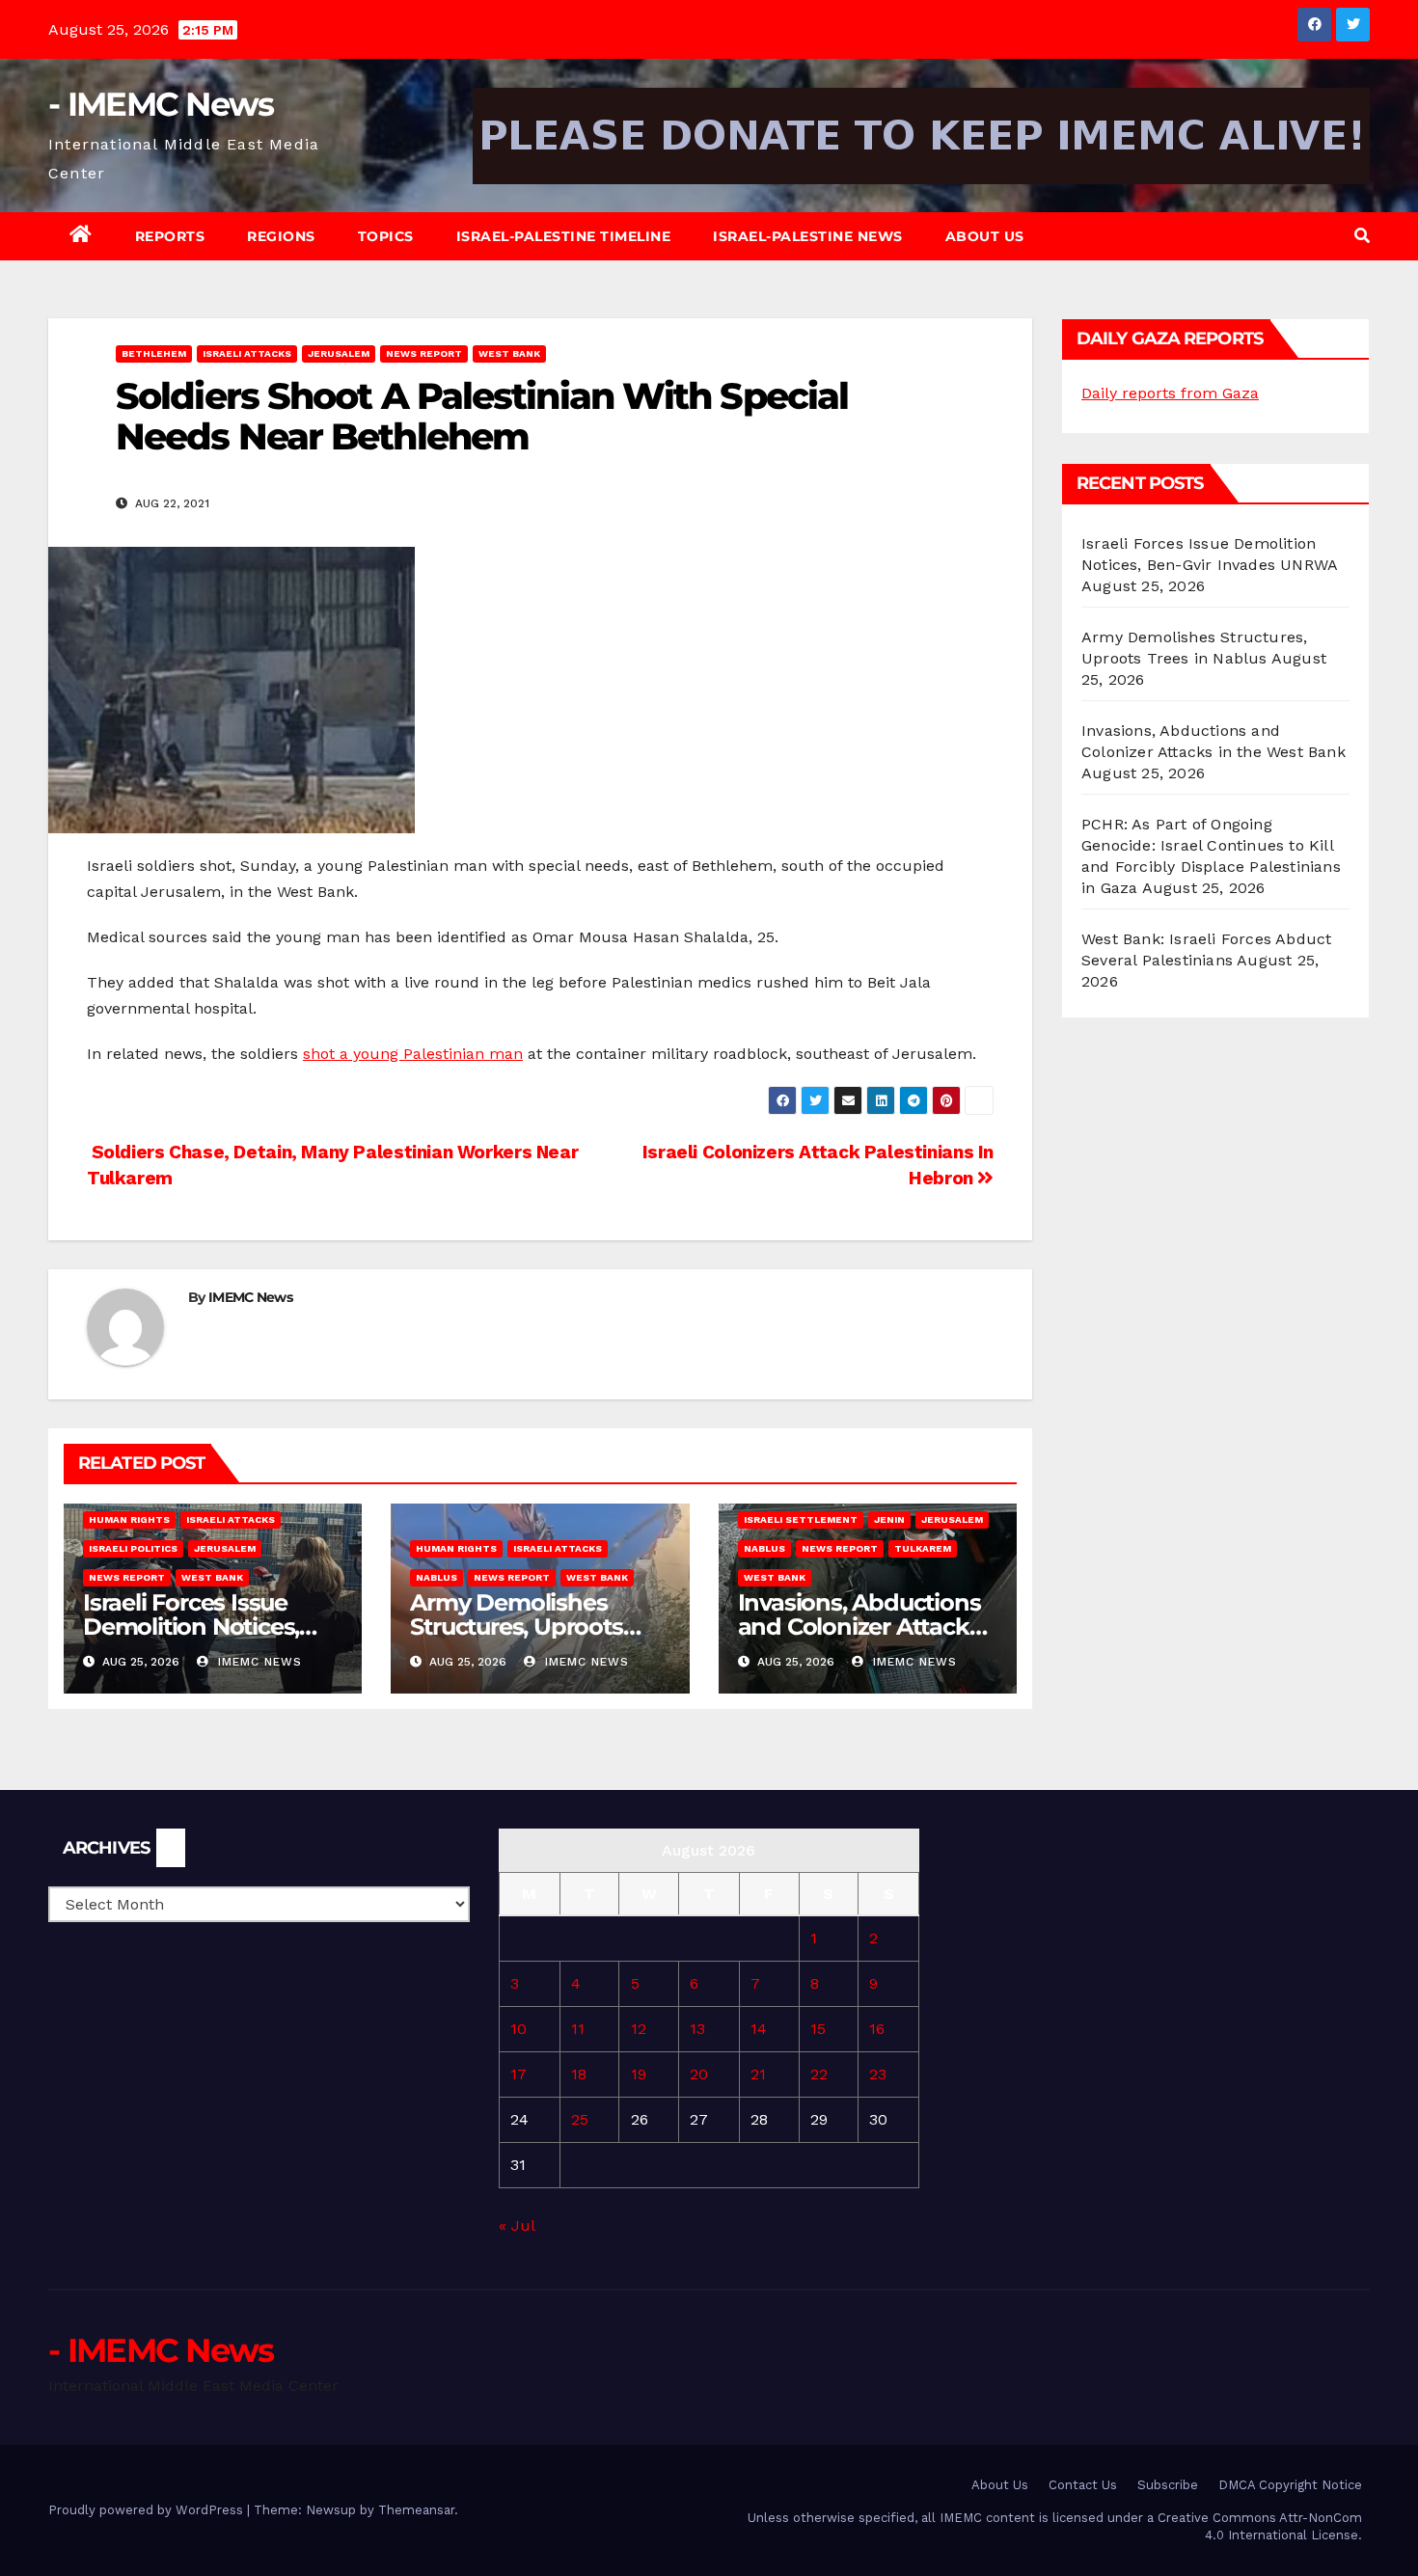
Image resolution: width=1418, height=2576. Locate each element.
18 (579, 2074)
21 (758, 2074)
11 (578, 2029)
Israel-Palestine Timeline (564, 236)
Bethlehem (154, 353)
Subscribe (1168, 2485)
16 (877, 2029)
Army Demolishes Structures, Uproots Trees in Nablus (516, 1627)
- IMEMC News (161, 104)
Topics (386, 236)
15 (818, 2029)
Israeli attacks (247, 353)
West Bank (509, 353)
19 (639, 2074)
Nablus (436, 1577)
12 (639, 2029)
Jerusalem (339, 353)
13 (697, 2029)
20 (699, 2074)
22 (819, 2074)
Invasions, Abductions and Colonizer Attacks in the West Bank (859, 1627)
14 (759, 2029)
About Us (985, 236)
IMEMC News (250, 1297)
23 (878, 2074)
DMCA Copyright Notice (1290, 2485)
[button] (1362, 236)
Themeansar (416, 2510)
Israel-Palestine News (808, 236)
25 (580, 2119)
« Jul (517, 2225)
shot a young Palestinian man (413, 1054)
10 (518, 2029)
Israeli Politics (133, 1548)
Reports (170, 236)
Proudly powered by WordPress (148, 2510)
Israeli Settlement (801, 1519)
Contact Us (1083, 2485)
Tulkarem (923, 1548)
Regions (281, 236)
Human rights (129, 1519)
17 (518, 2074)
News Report (424, 353)
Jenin (889, 1519)
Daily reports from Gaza (1170, 393)
